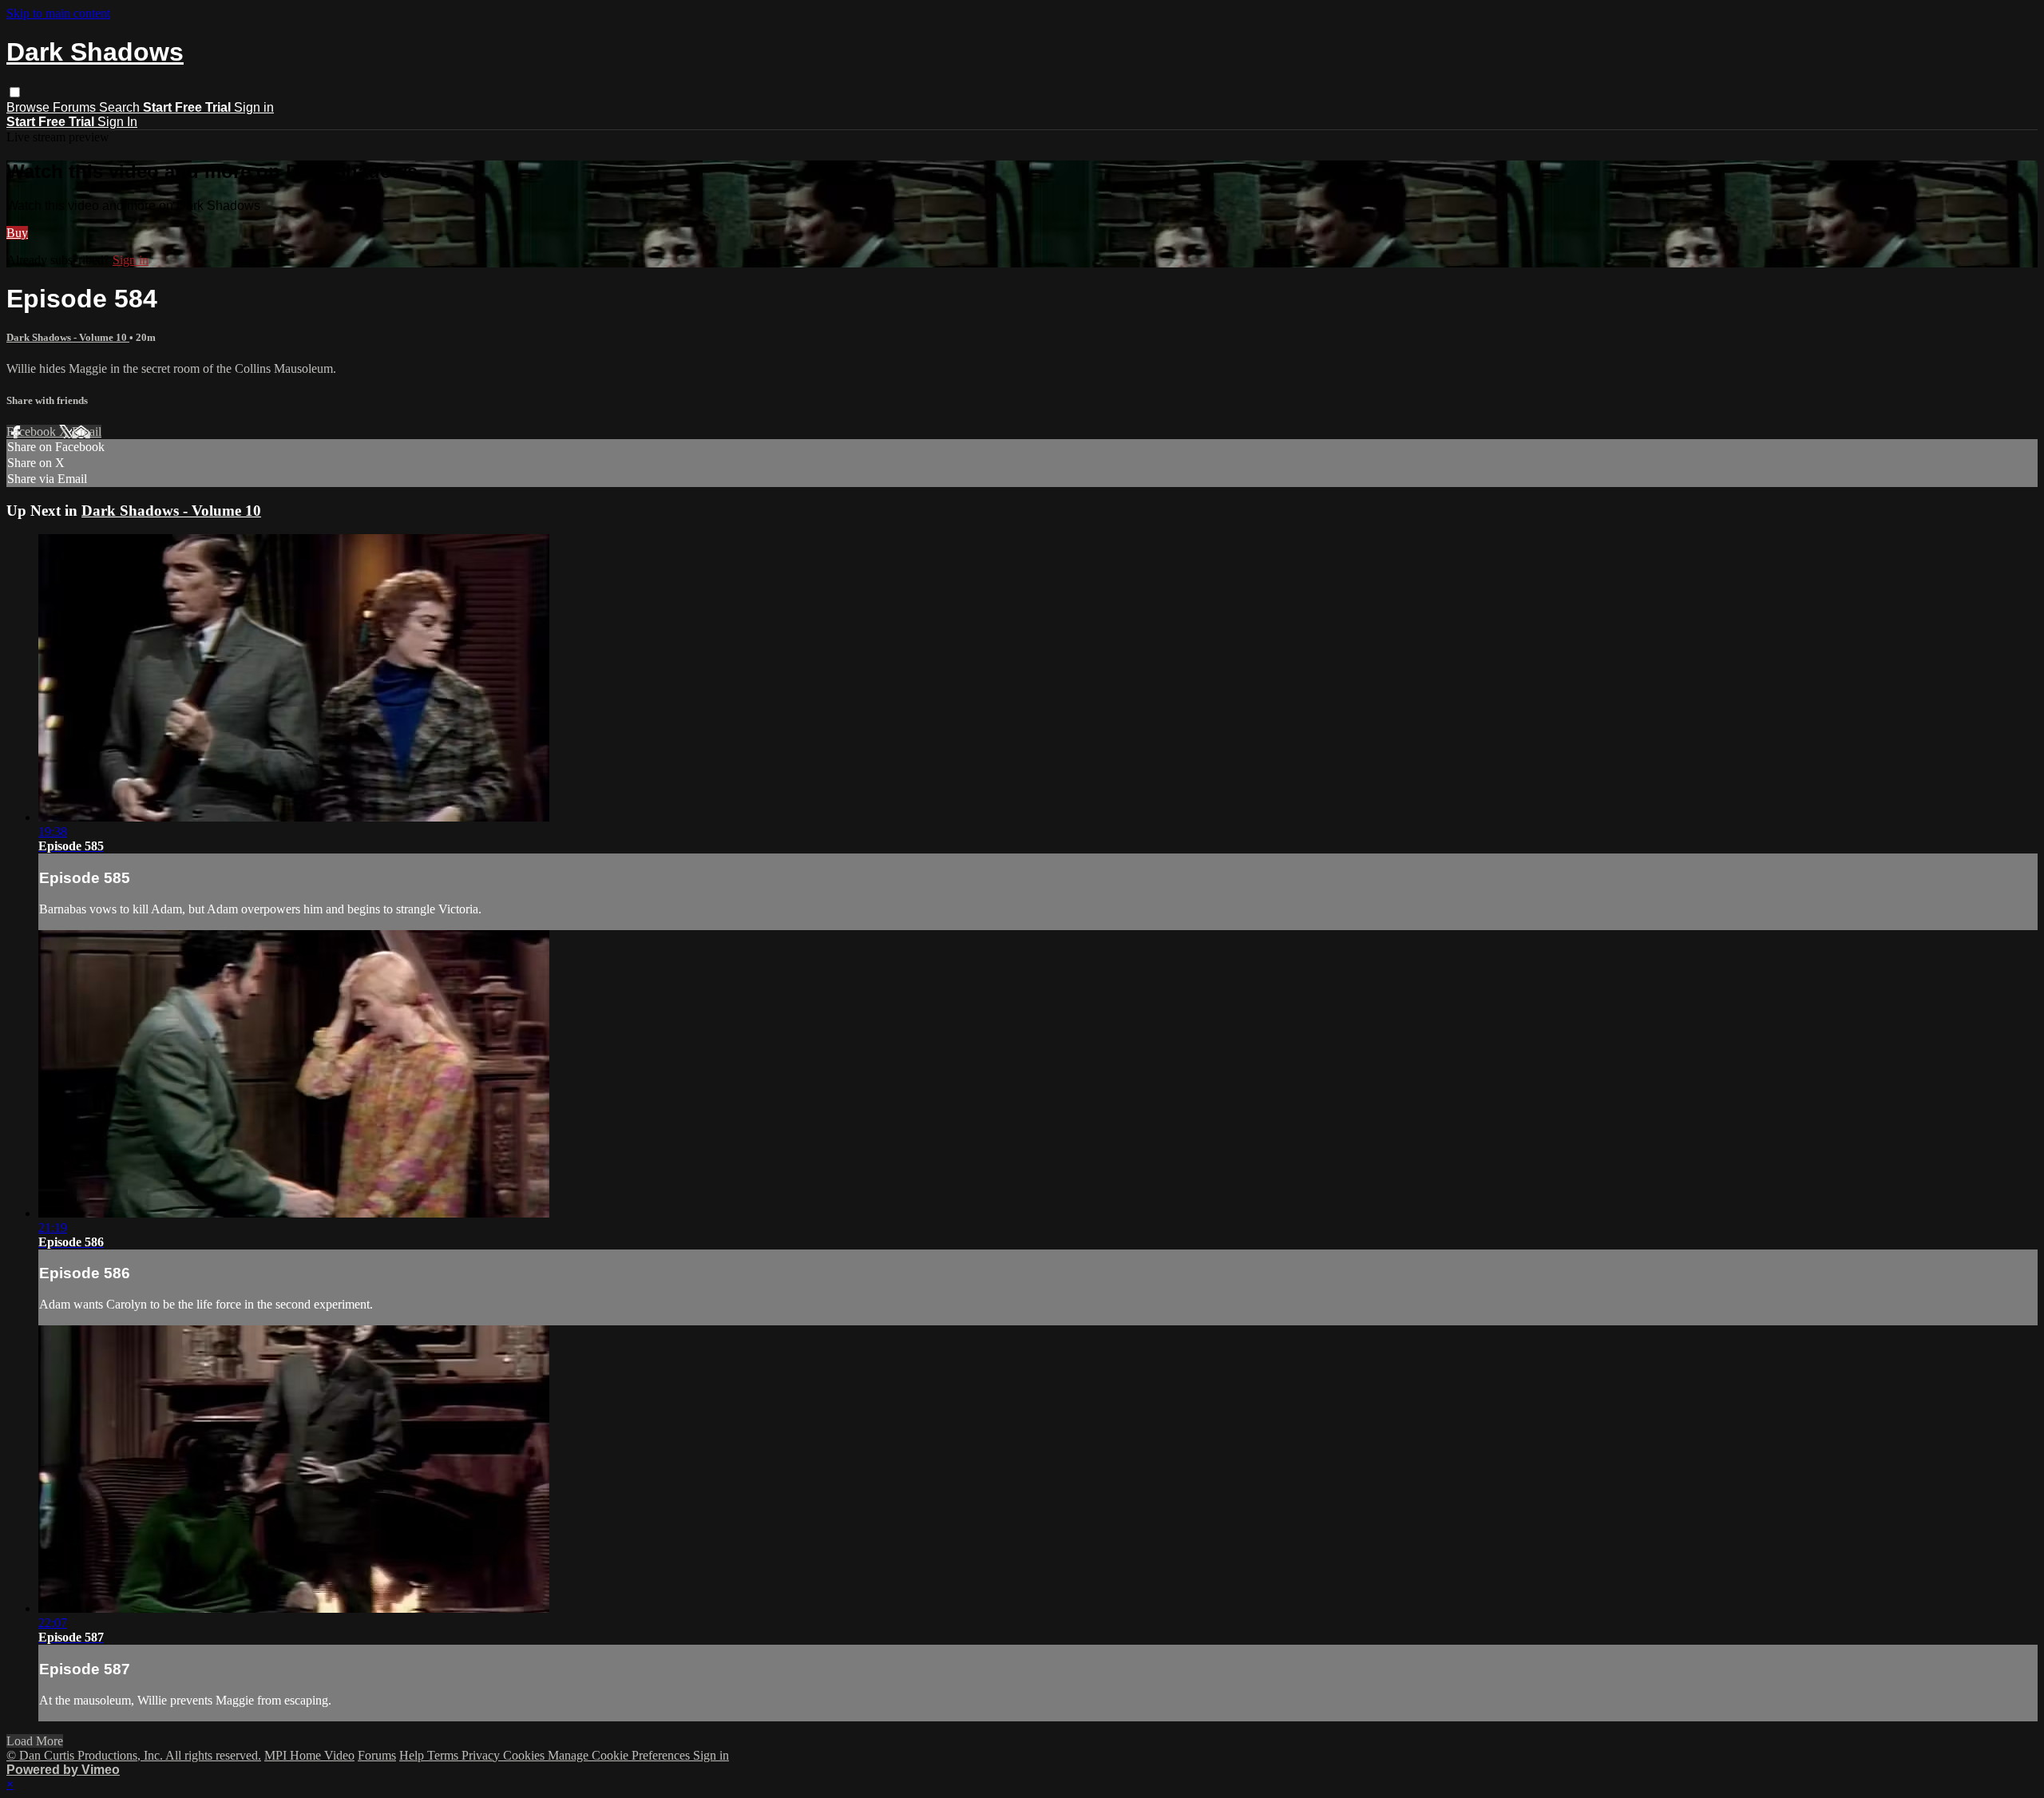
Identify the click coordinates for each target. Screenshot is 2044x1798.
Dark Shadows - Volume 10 (68, 337)
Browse (30, 107)
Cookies (525, 1755)
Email (87, 432)
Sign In (117, 122)
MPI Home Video (309, 1755)
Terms (444, 1755)
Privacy (482, 1755)
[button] (15, 92)
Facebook (33, 432)
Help (413, 1755)
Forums (76, 107)
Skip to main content (58, 13)
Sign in (254, 107)
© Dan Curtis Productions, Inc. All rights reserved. (134, 1755)
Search (121, 107)
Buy (17, 233)
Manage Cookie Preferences (620, 1755)
